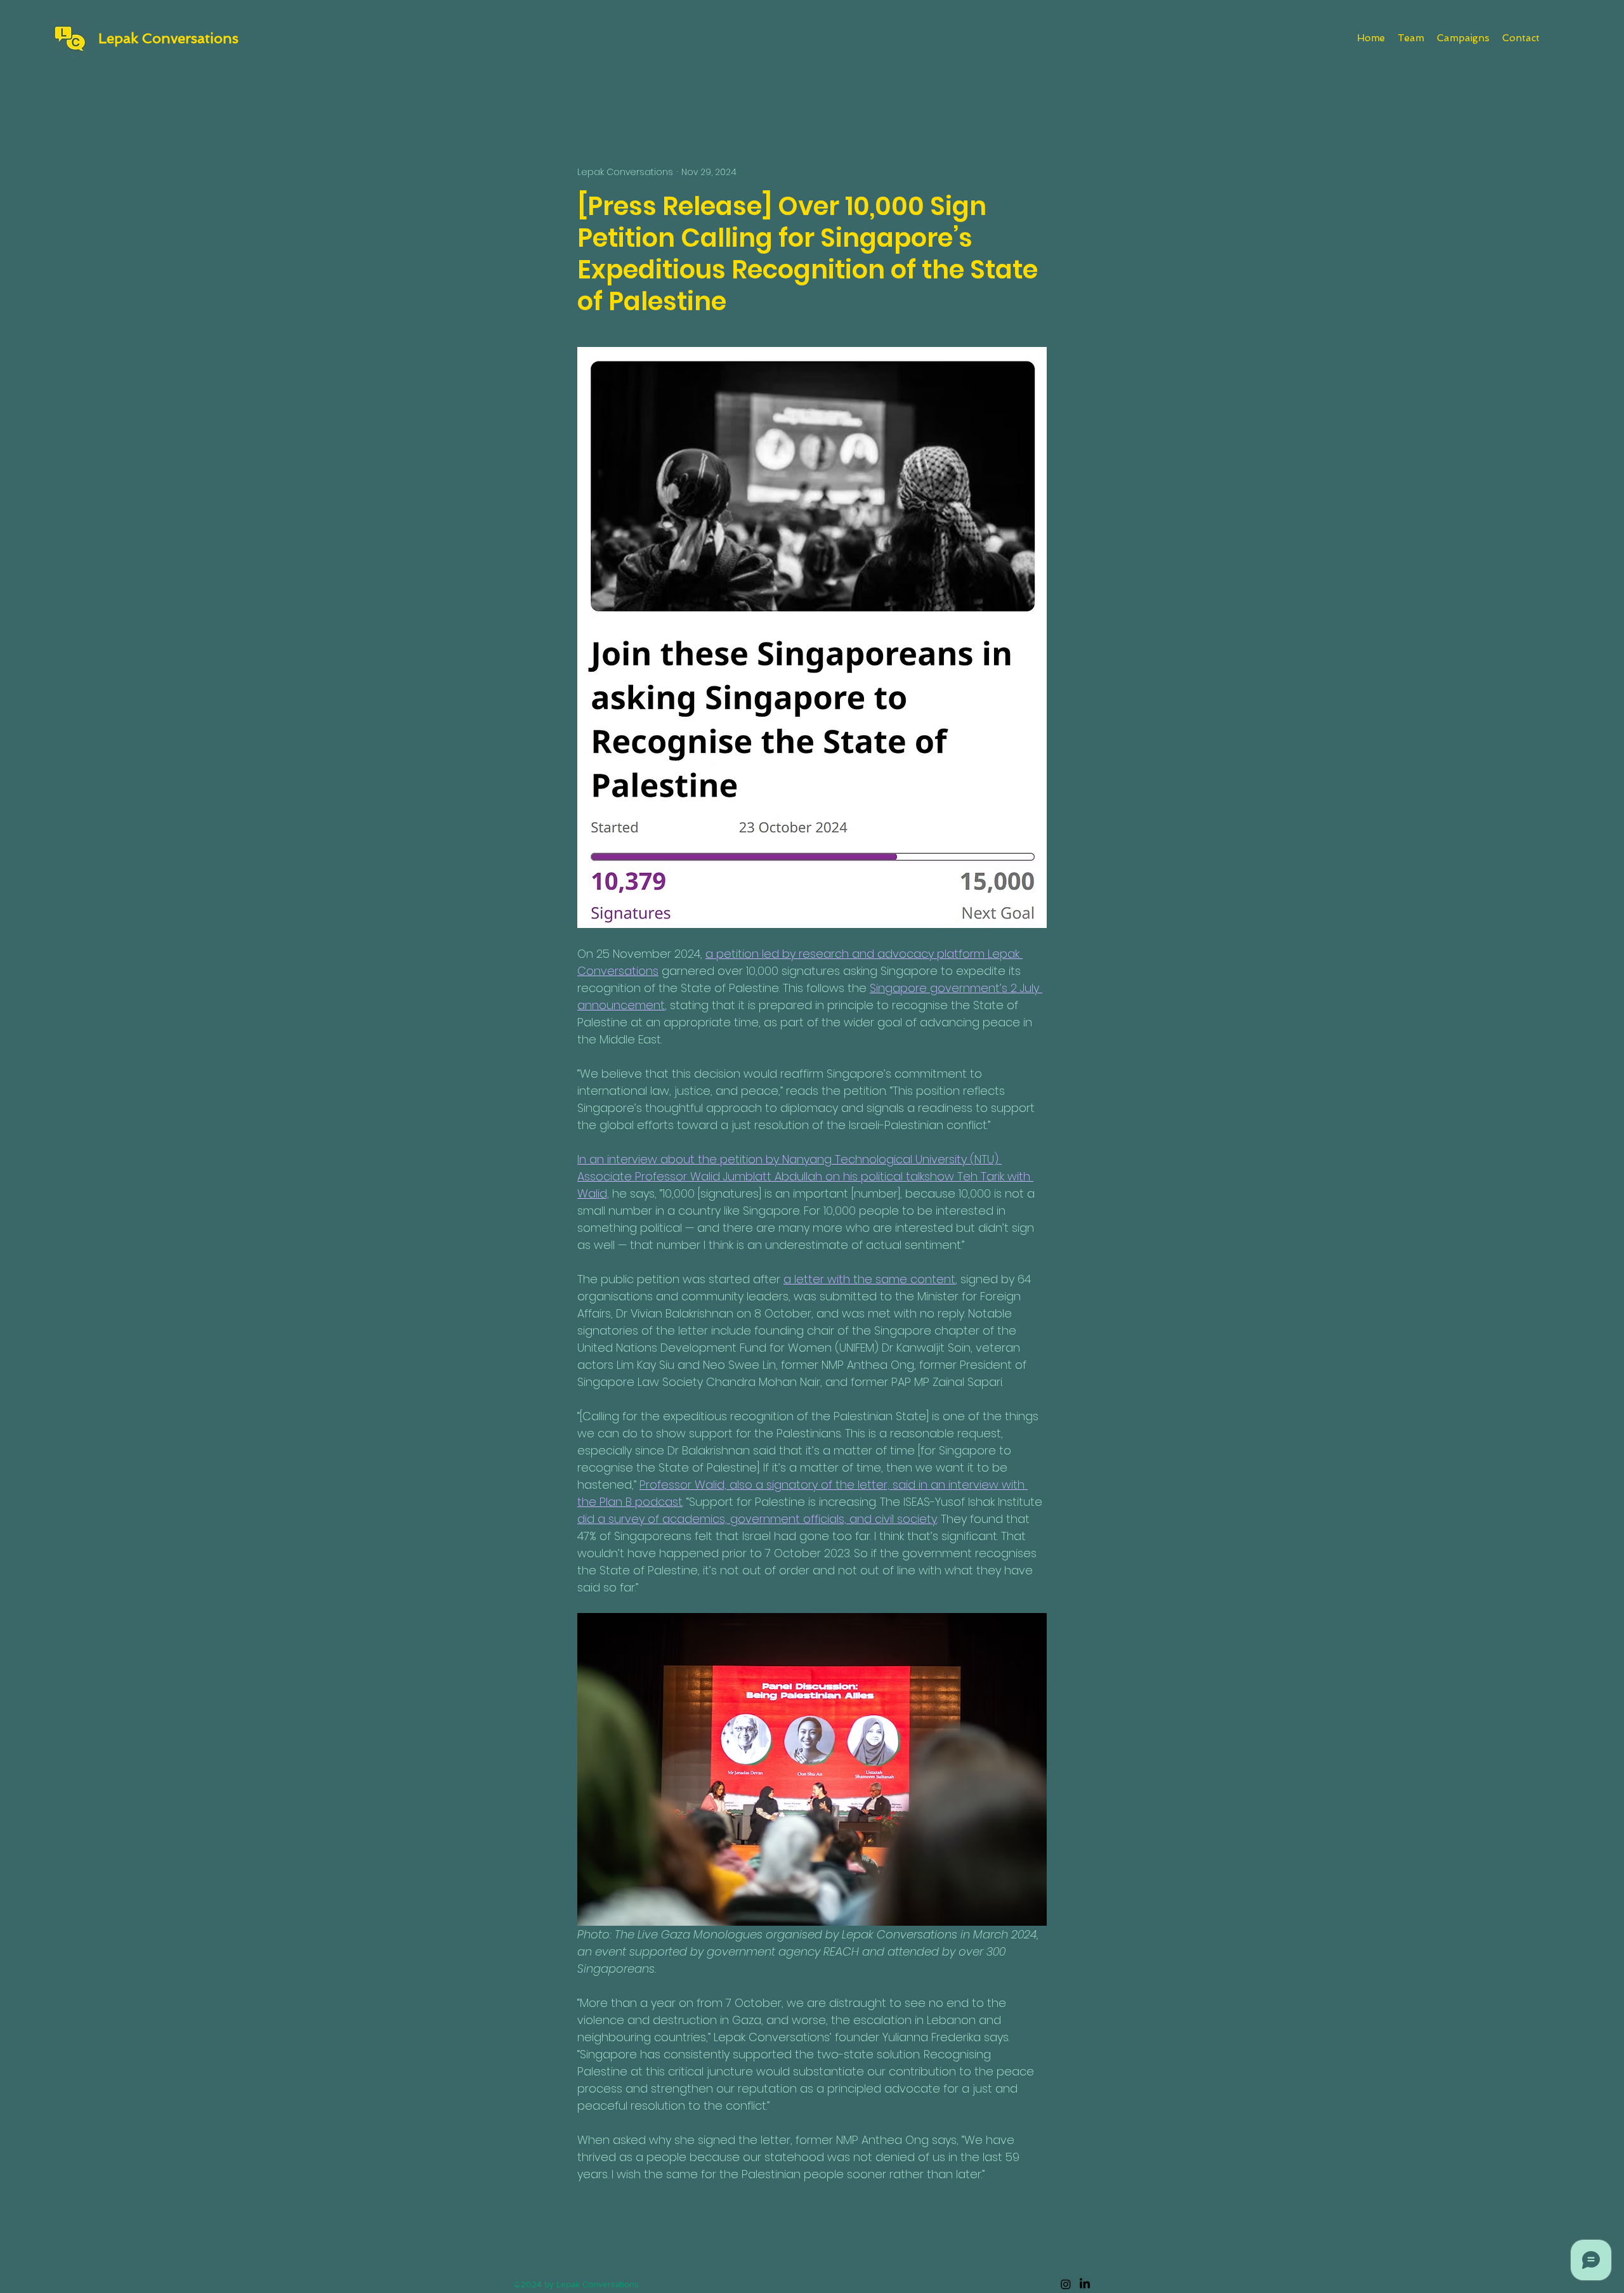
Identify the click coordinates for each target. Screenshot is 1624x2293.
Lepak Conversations (168, 38)
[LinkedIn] (1085, 2284)
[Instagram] (1066, 2284)
